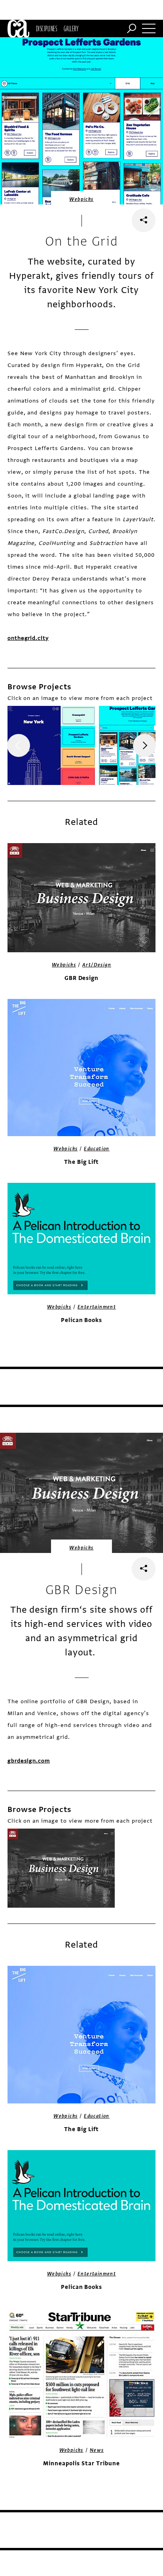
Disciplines (46, 28)
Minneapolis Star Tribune (81, 2463)
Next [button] (144, 745)
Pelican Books (81, 1320)
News (97, 2450)
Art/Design (97, 965)
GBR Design (82, 978)
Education (97, 1149)
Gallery (71, 28)
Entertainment (97, 1307)
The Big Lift (81, 1162)
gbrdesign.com (29, 1761)
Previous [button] (19, 745)
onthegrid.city (28, 638)
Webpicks (81, 199)
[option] (51, 745)
